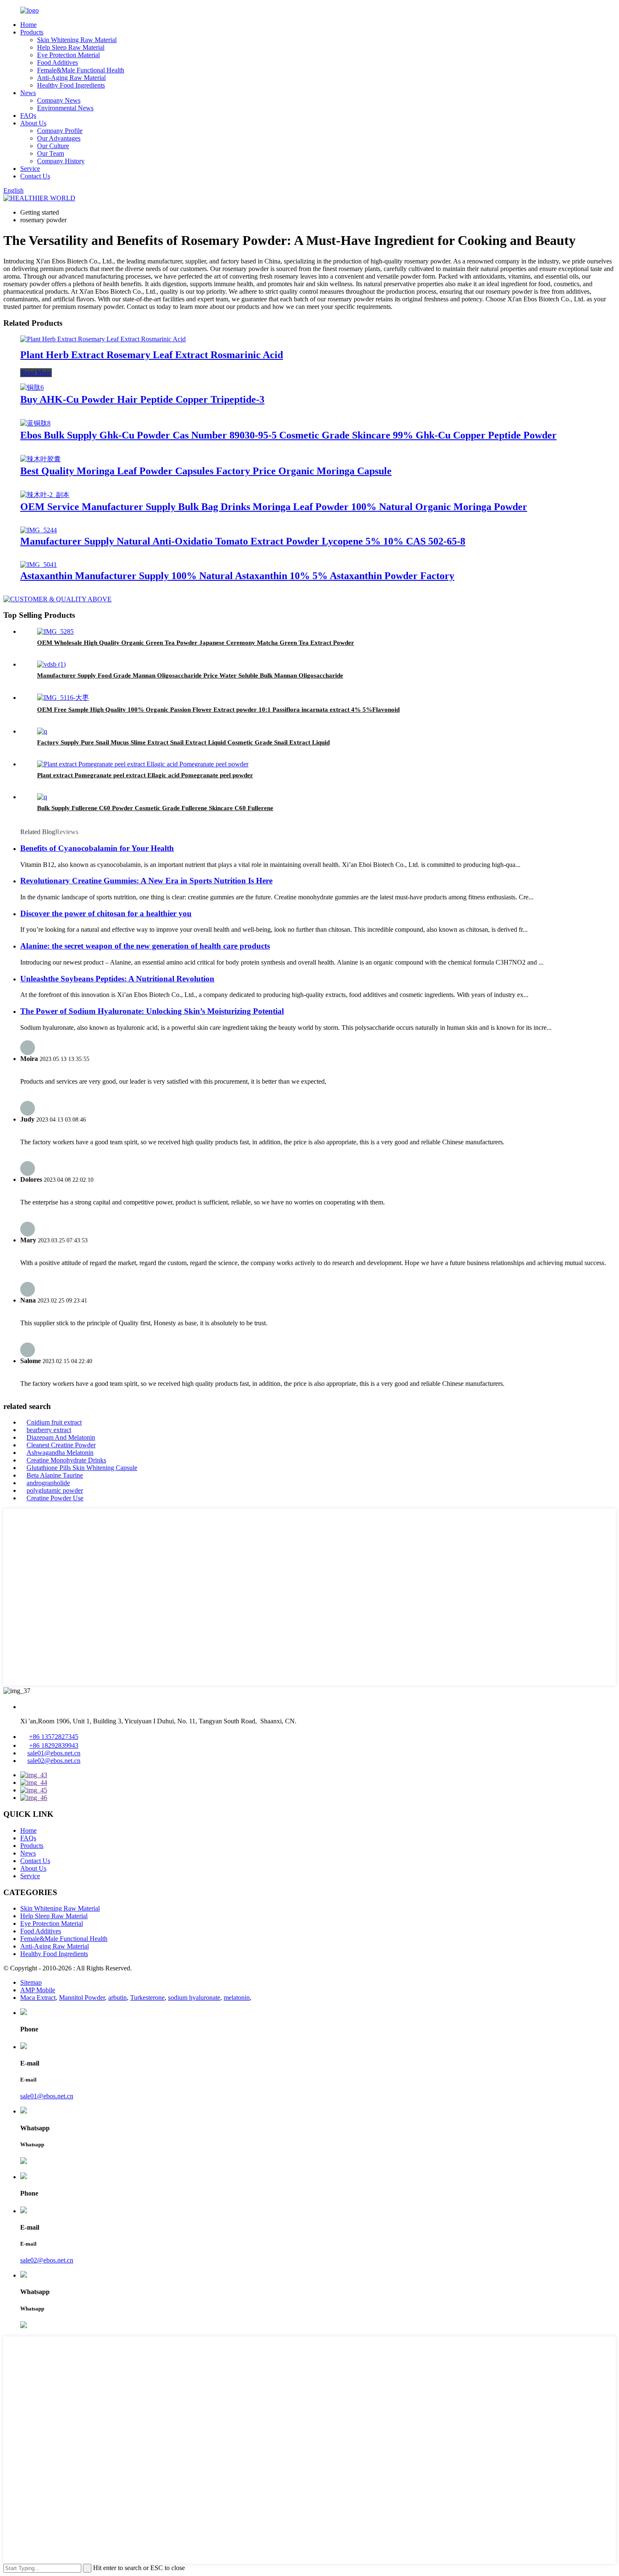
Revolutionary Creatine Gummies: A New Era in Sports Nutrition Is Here (146, 881)
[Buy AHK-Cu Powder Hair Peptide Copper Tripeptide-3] (32, 387)
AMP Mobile (38, 1990)
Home (28, 25)
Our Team (51, 153)
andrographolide (48, 1483)
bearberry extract (49, 1430)
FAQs (28, 116)
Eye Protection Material (68, 55)
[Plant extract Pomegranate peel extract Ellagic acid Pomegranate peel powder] (143, 764)
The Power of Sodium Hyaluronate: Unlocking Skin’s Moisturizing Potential (152, 1011)
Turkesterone (147, 1998)
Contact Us (35, 176)
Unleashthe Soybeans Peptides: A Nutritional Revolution (117, 979)
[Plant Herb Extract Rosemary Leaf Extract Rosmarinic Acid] (103, 339)
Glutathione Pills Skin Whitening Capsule (82, 1468)
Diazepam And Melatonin (61, 1437)
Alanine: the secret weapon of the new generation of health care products (145, 946)
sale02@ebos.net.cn (54, 1761)
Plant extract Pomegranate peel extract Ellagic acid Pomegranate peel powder (145, 775)
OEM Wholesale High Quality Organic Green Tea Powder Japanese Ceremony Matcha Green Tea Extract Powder (196, 643)
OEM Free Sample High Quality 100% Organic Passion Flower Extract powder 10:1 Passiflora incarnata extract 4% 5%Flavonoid (218, 710)
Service (30, 169)
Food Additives (57, 62)
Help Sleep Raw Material (71, 47)
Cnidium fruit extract (54, 1422)
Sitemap (31, 1982)
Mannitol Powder (82, 1998)
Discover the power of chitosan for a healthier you (106, 913)
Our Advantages (59, 138)
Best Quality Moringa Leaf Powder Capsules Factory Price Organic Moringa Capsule (206, 471)
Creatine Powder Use (55, 1498)
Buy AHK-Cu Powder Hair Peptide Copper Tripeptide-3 (142, 399)
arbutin (117, 1998)
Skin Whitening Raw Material (77, 40)
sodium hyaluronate (194, 1998)
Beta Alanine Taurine (55, 1475)
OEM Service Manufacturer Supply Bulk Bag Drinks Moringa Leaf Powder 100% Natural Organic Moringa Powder (274, 507)
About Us (33, 123)
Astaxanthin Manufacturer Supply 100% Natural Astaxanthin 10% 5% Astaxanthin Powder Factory (237, 576)
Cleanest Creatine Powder (61, 1445)
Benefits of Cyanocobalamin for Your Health (97, 848)
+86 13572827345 (54, 1737)
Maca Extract (38, 1998)
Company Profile (60, 131)
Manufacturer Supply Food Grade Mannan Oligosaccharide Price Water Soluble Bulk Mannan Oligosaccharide (190, 675)
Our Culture (53, 146)
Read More (36, 373)
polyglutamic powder (55, 1490)
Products (32, 32)
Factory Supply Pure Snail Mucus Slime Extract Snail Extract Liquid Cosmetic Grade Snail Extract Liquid (183, 742)
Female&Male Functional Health (81, 70)
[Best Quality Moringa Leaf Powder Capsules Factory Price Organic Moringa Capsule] (40, 459)
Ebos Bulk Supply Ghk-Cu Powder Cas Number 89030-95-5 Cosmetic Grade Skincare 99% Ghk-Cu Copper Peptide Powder (288, 435)
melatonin (237, 1998)
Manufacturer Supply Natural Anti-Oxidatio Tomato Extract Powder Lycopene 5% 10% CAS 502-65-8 (243, 541)
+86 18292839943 (54, 1745)
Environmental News (65, 108)
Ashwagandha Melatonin (60, 1453)
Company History (61, 161)
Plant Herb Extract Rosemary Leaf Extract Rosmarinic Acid (152, 355)
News (28, 93)
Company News (59, 100)
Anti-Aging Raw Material (71, 78)
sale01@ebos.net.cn (54, 1753)
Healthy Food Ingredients (71, 85)
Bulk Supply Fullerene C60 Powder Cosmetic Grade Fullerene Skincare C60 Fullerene (155, 808)
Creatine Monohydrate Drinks (66, 1460)
